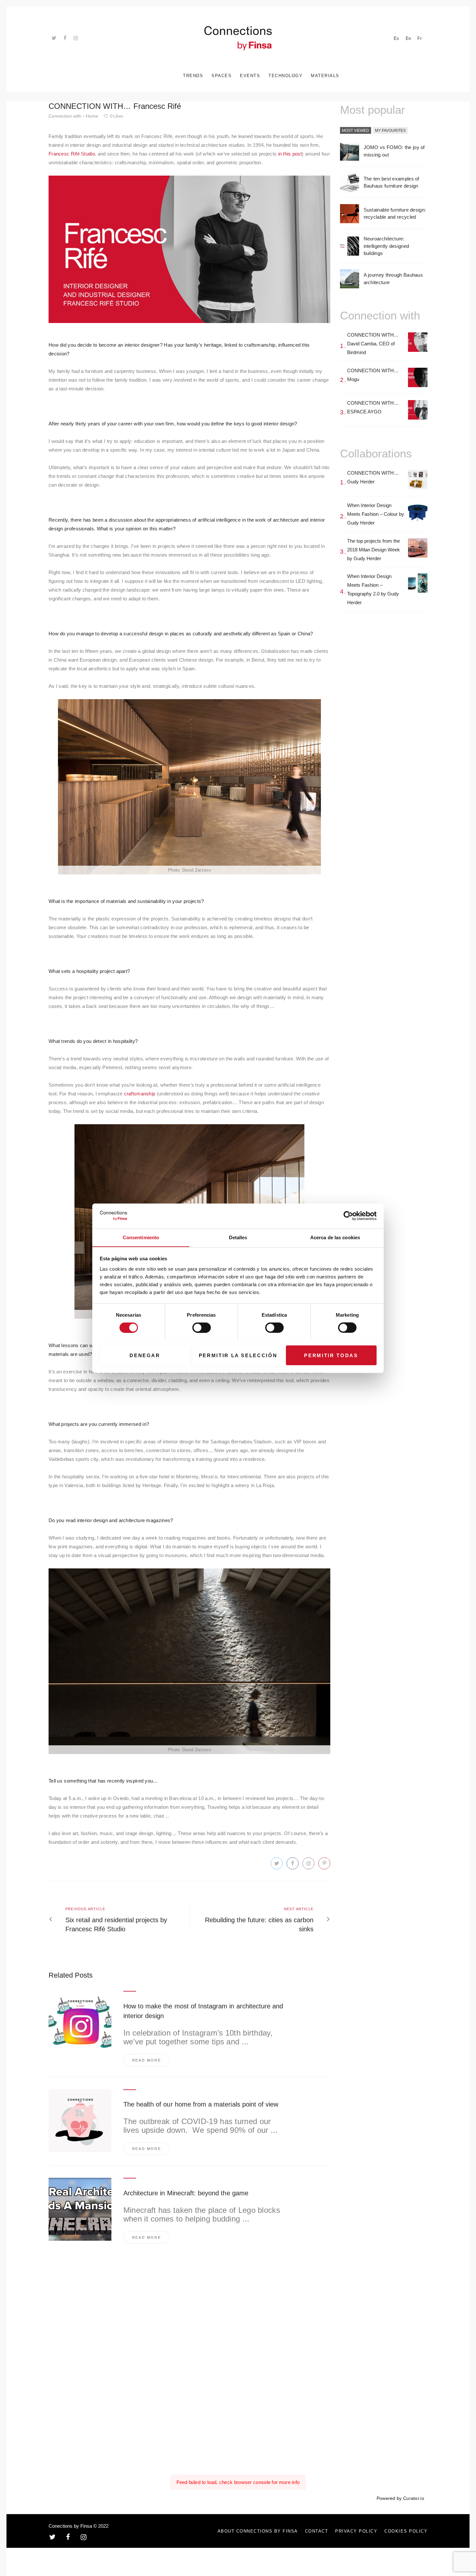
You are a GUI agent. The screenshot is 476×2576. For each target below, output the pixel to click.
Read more (147, 2060)
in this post (290, 154)
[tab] (356, 131)
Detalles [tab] (238, 1237)
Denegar (145, 1355)
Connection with (65, 116)
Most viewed (356, 131)
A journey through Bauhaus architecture (393, 279)
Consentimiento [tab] (141, 1237)
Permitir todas (331, 1355)
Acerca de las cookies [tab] (335, 1237)
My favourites (390, 131)
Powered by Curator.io (400, 2498)
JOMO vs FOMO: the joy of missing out (394, 151)
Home (92, 116)
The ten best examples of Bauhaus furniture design (391, 182)
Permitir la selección (238, 1355)
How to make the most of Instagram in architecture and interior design (203, 2011)
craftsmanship (140, 1094)
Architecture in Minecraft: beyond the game (186, 2193)
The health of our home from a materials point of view (201, 2104)
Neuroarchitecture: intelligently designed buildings (386, 246)
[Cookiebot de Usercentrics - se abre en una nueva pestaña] (348, 1216)
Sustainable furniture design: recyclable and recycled (395, 214)
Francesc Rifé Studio (72, 154)
